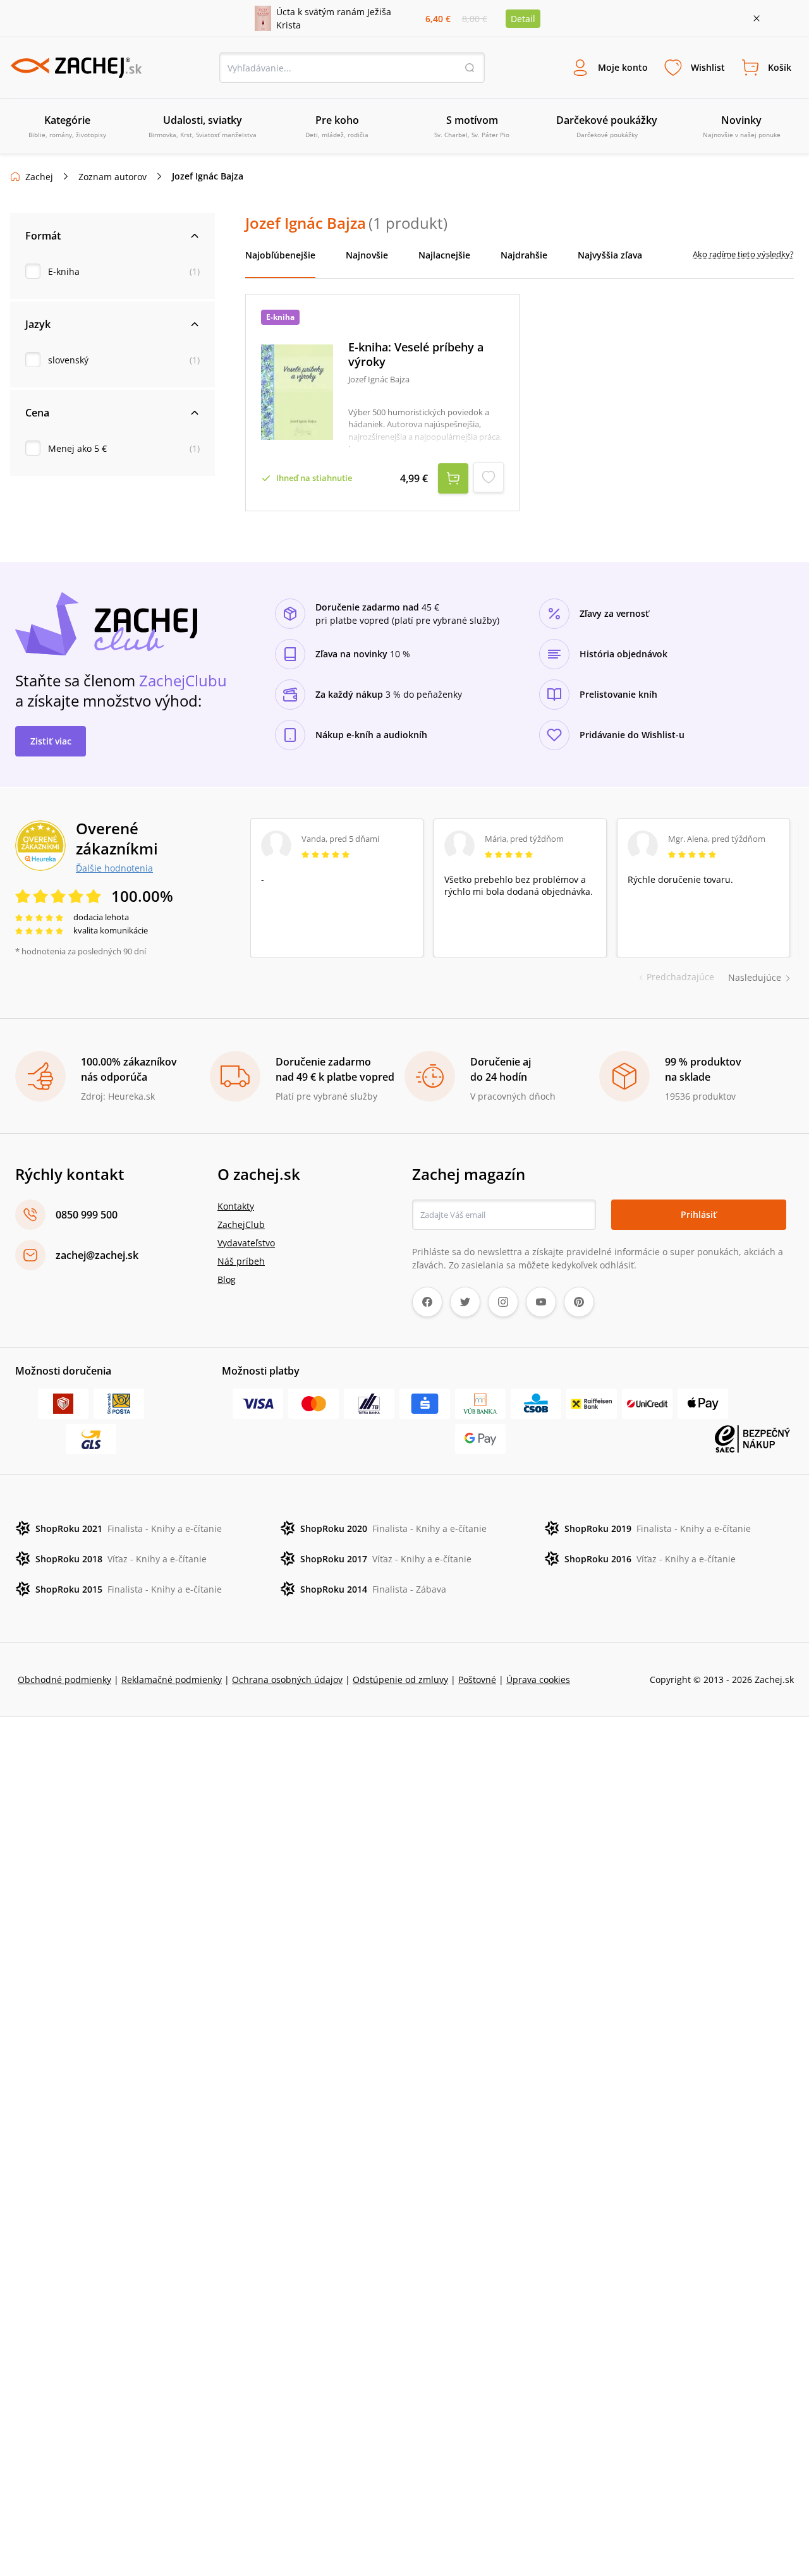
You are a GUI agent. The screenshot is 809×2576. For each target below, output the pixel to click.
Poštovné (477, 1680)
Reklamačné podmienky (172, 1680)
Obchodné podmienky (64, 1680)
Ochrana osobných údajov (287, 1680)
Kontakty (236, 1206)
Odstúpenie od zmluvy (400, 1680)
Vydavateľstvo (246, 1243)
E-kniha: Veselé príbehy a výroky (416, 354)
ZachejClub (241, 1224)
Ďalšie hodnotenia (114, 868)
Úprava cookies (538, 1680)
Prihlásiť (699, 1214)
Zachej (39, 177)
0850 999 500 (87, 1215)
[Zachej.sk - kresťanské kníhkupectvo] (76, 68)
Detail (523, 19)
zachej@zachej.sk (97, 1255)
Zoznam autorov (113, 177)
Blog (227, 1279)
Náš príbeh (241, 1261)
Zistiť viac (51, 741)
